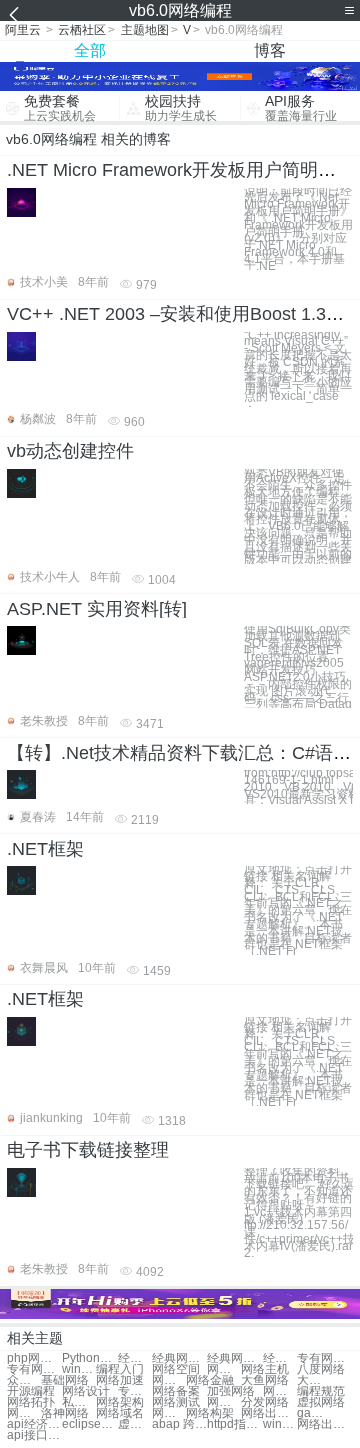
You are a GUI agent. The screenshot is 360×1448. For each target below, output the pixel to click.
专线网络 (135, 1391)
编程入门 (120, 1369)
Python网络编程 (89, 1358)
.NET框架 (45, 849)
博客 (270, 50)
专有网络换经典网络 (34, 1369)
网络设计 (86, 1391)
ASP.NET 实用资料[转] (97, 609)
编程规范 (321, 1391)
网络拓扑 (31, 1402)
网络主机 (265, 1369)
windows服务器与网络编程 (79, 1369)
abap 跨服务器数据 (179, 1424)
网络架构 (120, 1402)
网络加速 (120, 1380)
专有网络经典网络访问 (324, 1358)
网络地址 (224, 1369)
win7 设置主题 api (280, 1424)
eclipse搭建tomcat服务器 (89, 1424)
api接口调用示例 (34, 1435)
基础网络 (65, 1380)
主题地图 (145, 30)
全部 (90, 50)
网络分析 (224, 1402)
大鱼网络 (265, 1380)
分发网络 (265, 1402)
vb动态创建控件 (70, 451)
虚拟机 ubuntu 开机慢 (135, 1424)
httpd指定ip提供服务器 (234, 1424)
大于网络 (314, 1380)
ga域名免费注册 (314, 1413)
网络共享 (280, 1391)
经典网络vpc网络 (234, 1358)
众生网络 (24, 1380)
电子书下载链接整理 (88, 1150)
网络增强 (24, 1413)
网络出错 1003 (324, 1424)
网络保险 (169, 1380)
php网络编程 (34, 1358)
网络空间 (176, 1369)
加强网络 (231, 1391)
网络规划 (169, 1413)
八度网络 (321, 1369)
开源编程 (31, 1391)
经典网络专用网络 (135, 1358)
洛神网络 (65, 1413)
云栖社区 (82, 30)
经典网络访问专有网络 (179, 1358)
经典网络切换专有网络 (280, 1358)
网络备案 (176, 1391)
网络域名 (120, 1413)
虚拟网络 (321, 1402)
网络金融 (210, 1380)
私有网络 (79, 1402)
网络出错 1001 (268, 1413)
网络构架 (210, 1413)
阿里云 (23, 30)
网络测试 (176, 1402)
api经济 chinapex (34, 1424)
